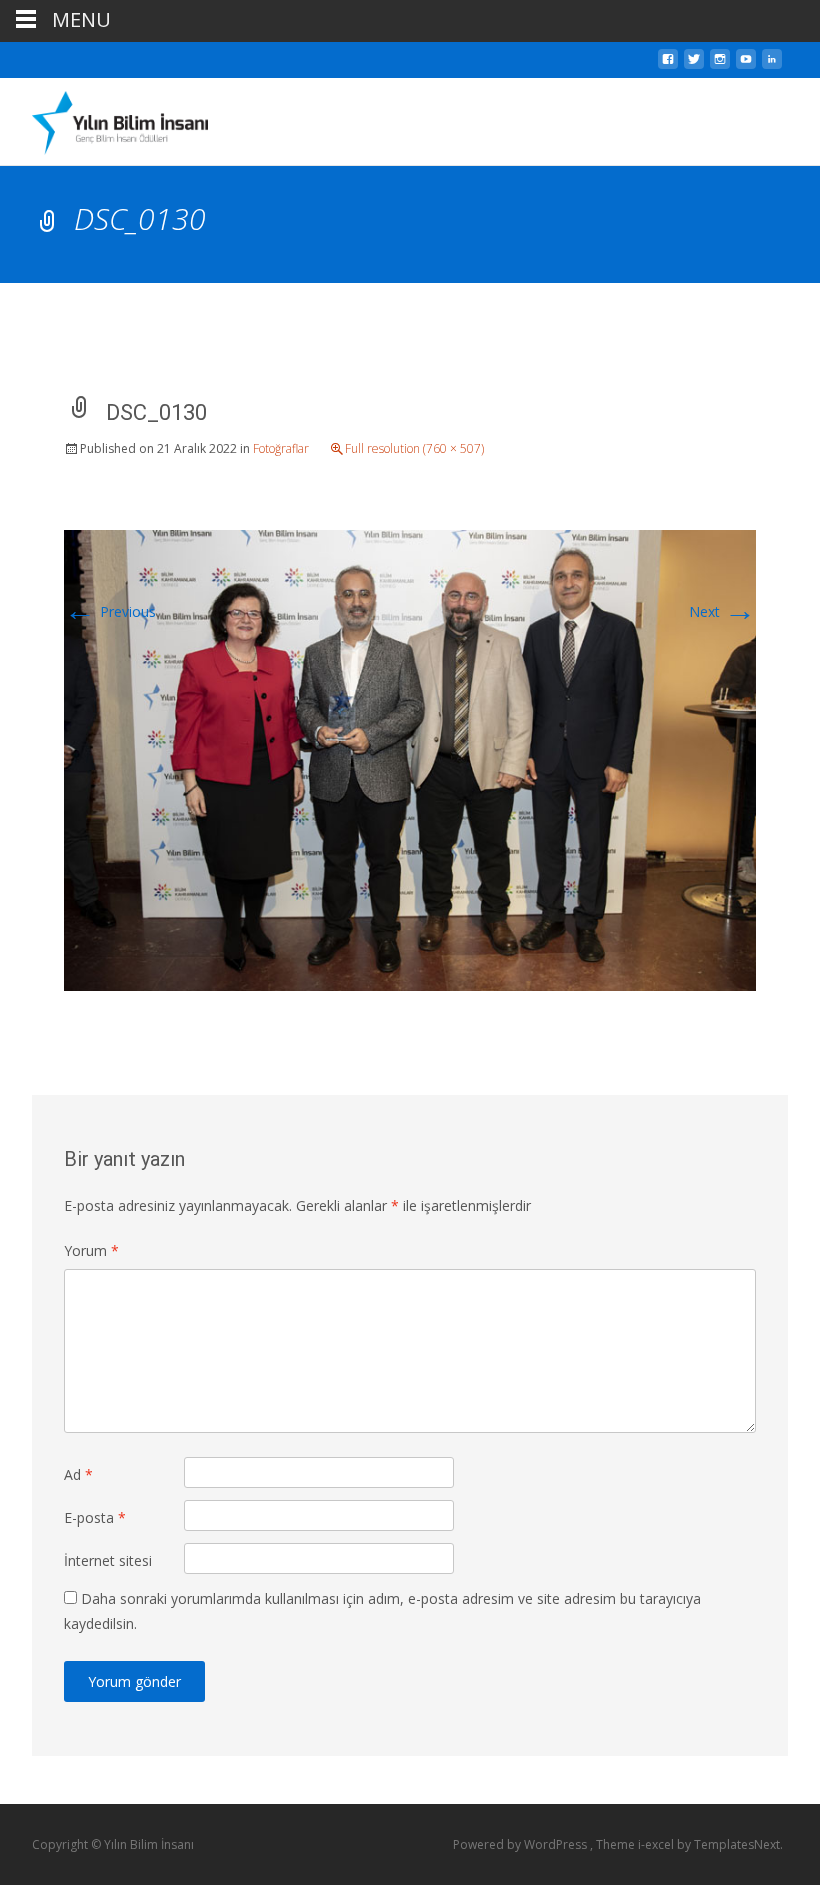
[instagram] (720, 64)
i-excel (657, 1844)
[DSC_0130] (410, 758)
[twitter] (694, 64)
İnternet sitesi (108, 1560)
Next (722, 611)
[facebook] (668, 64)
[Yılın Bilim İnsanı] (104, 118)
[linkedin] (772, 64)
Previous (110, 611)
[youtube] (746, 64)
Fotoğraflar (281, 448)
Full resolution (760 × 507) (414, 448)
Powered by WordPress (521, 1844)
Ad (78, 1474)
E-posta (95, 1517)
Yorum (91, 1250)
